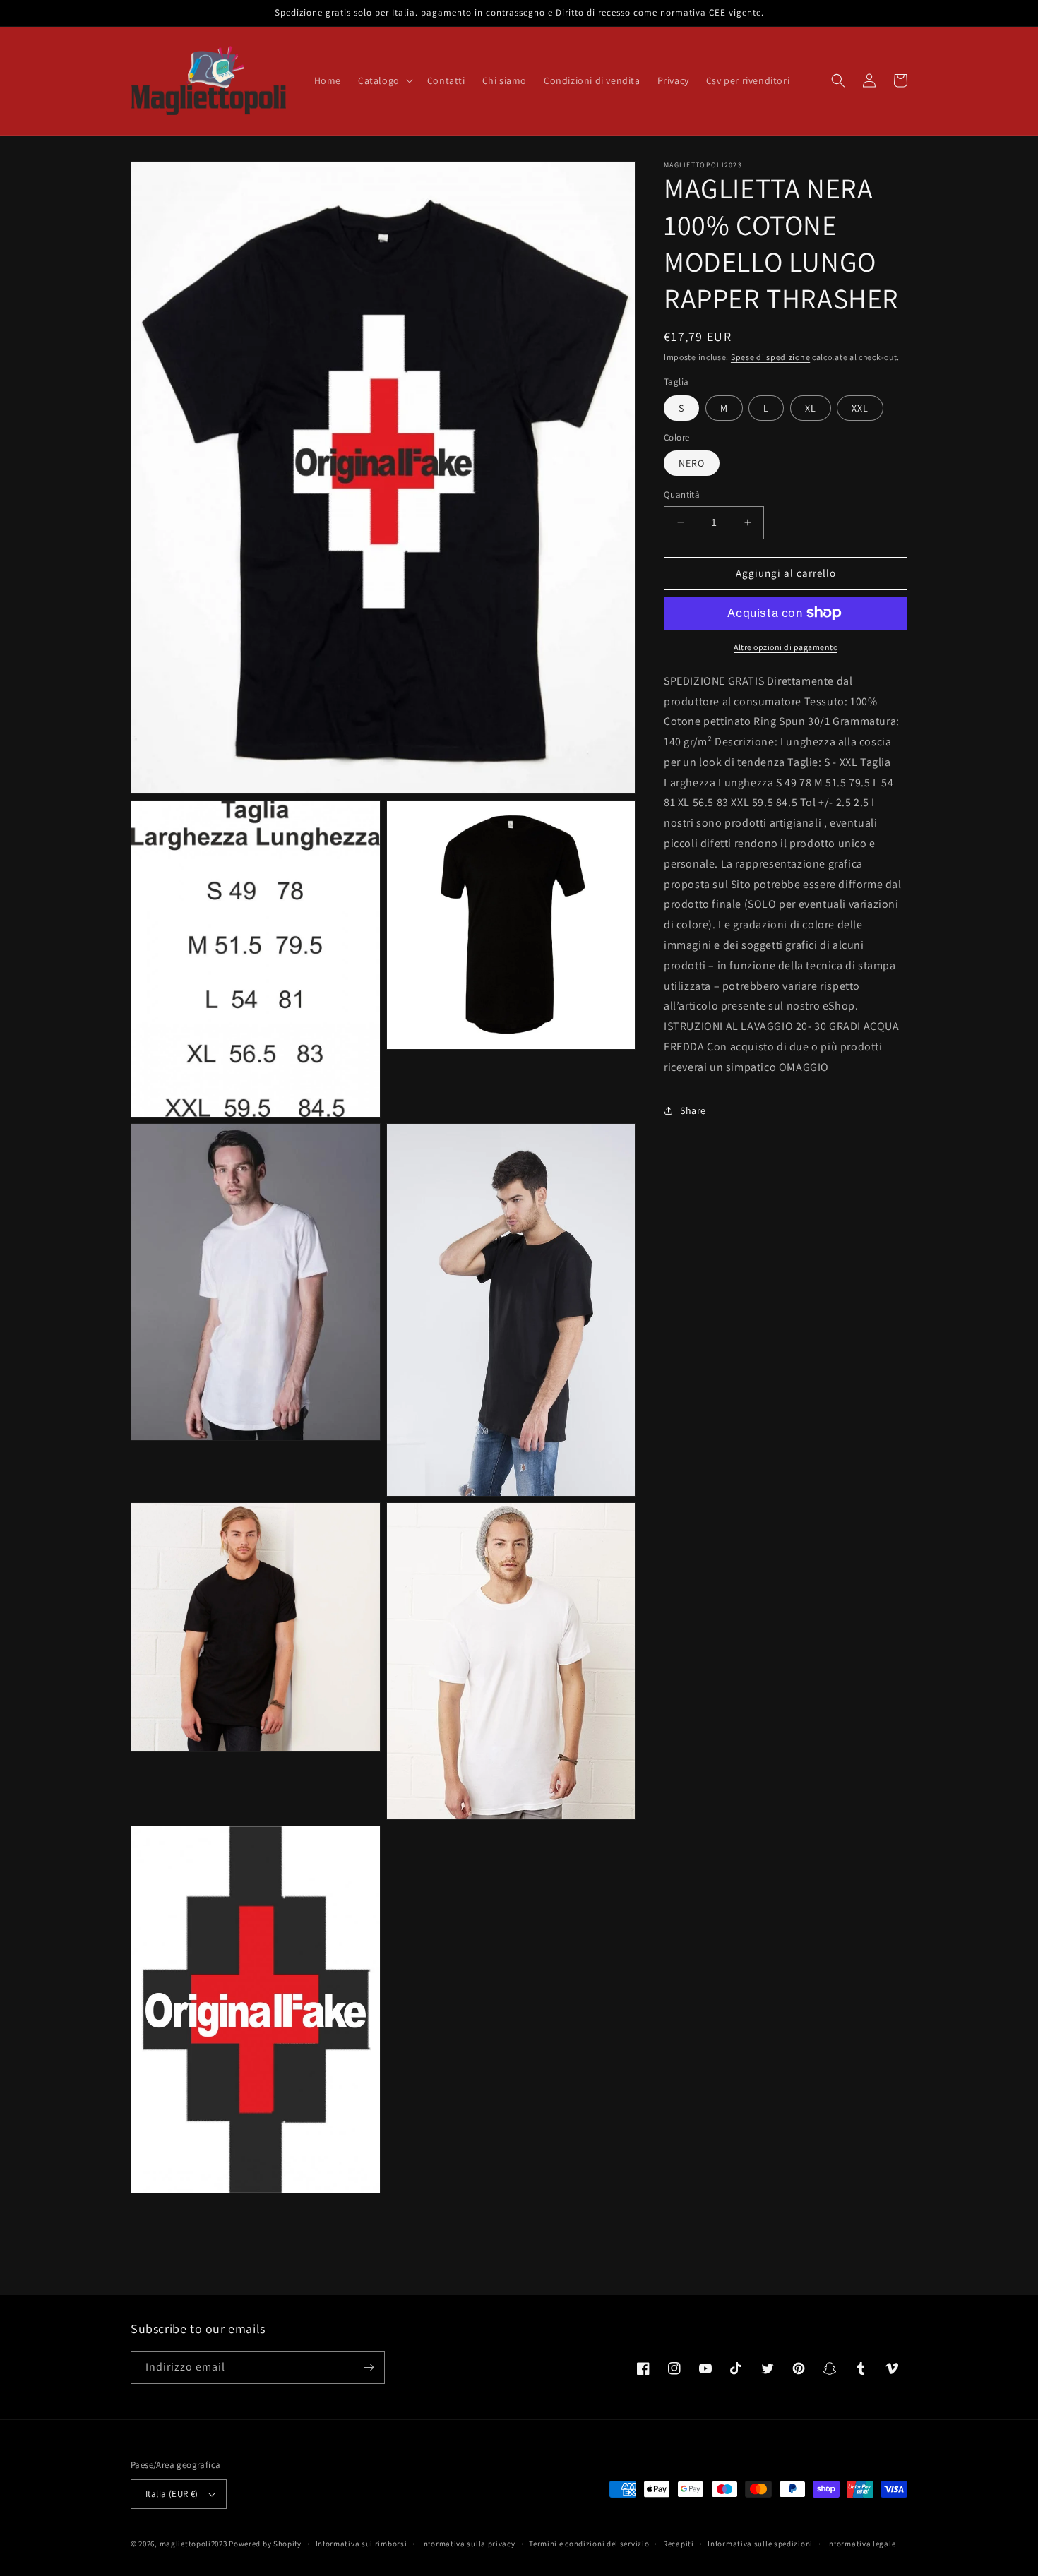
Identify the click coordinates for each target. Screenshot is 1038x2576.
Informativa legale (861, 2544)
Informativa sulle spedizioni (760, 2544)
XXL (860, 407)
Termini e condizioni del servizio (589, 2544)
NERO (692, 463)
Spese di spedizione (770, 357)
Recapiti (679, 2544)
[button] (384, 80)
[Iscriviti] (369, 2367)
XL (811, 407)
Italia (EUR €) (172, 2494)
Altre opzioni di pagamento (786, 646)
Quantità (682, 495)
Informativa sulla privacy (468, 2544)
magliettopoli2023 (193, 2544)
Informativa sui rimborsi (362, 2544)
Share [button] (693, 1110)
